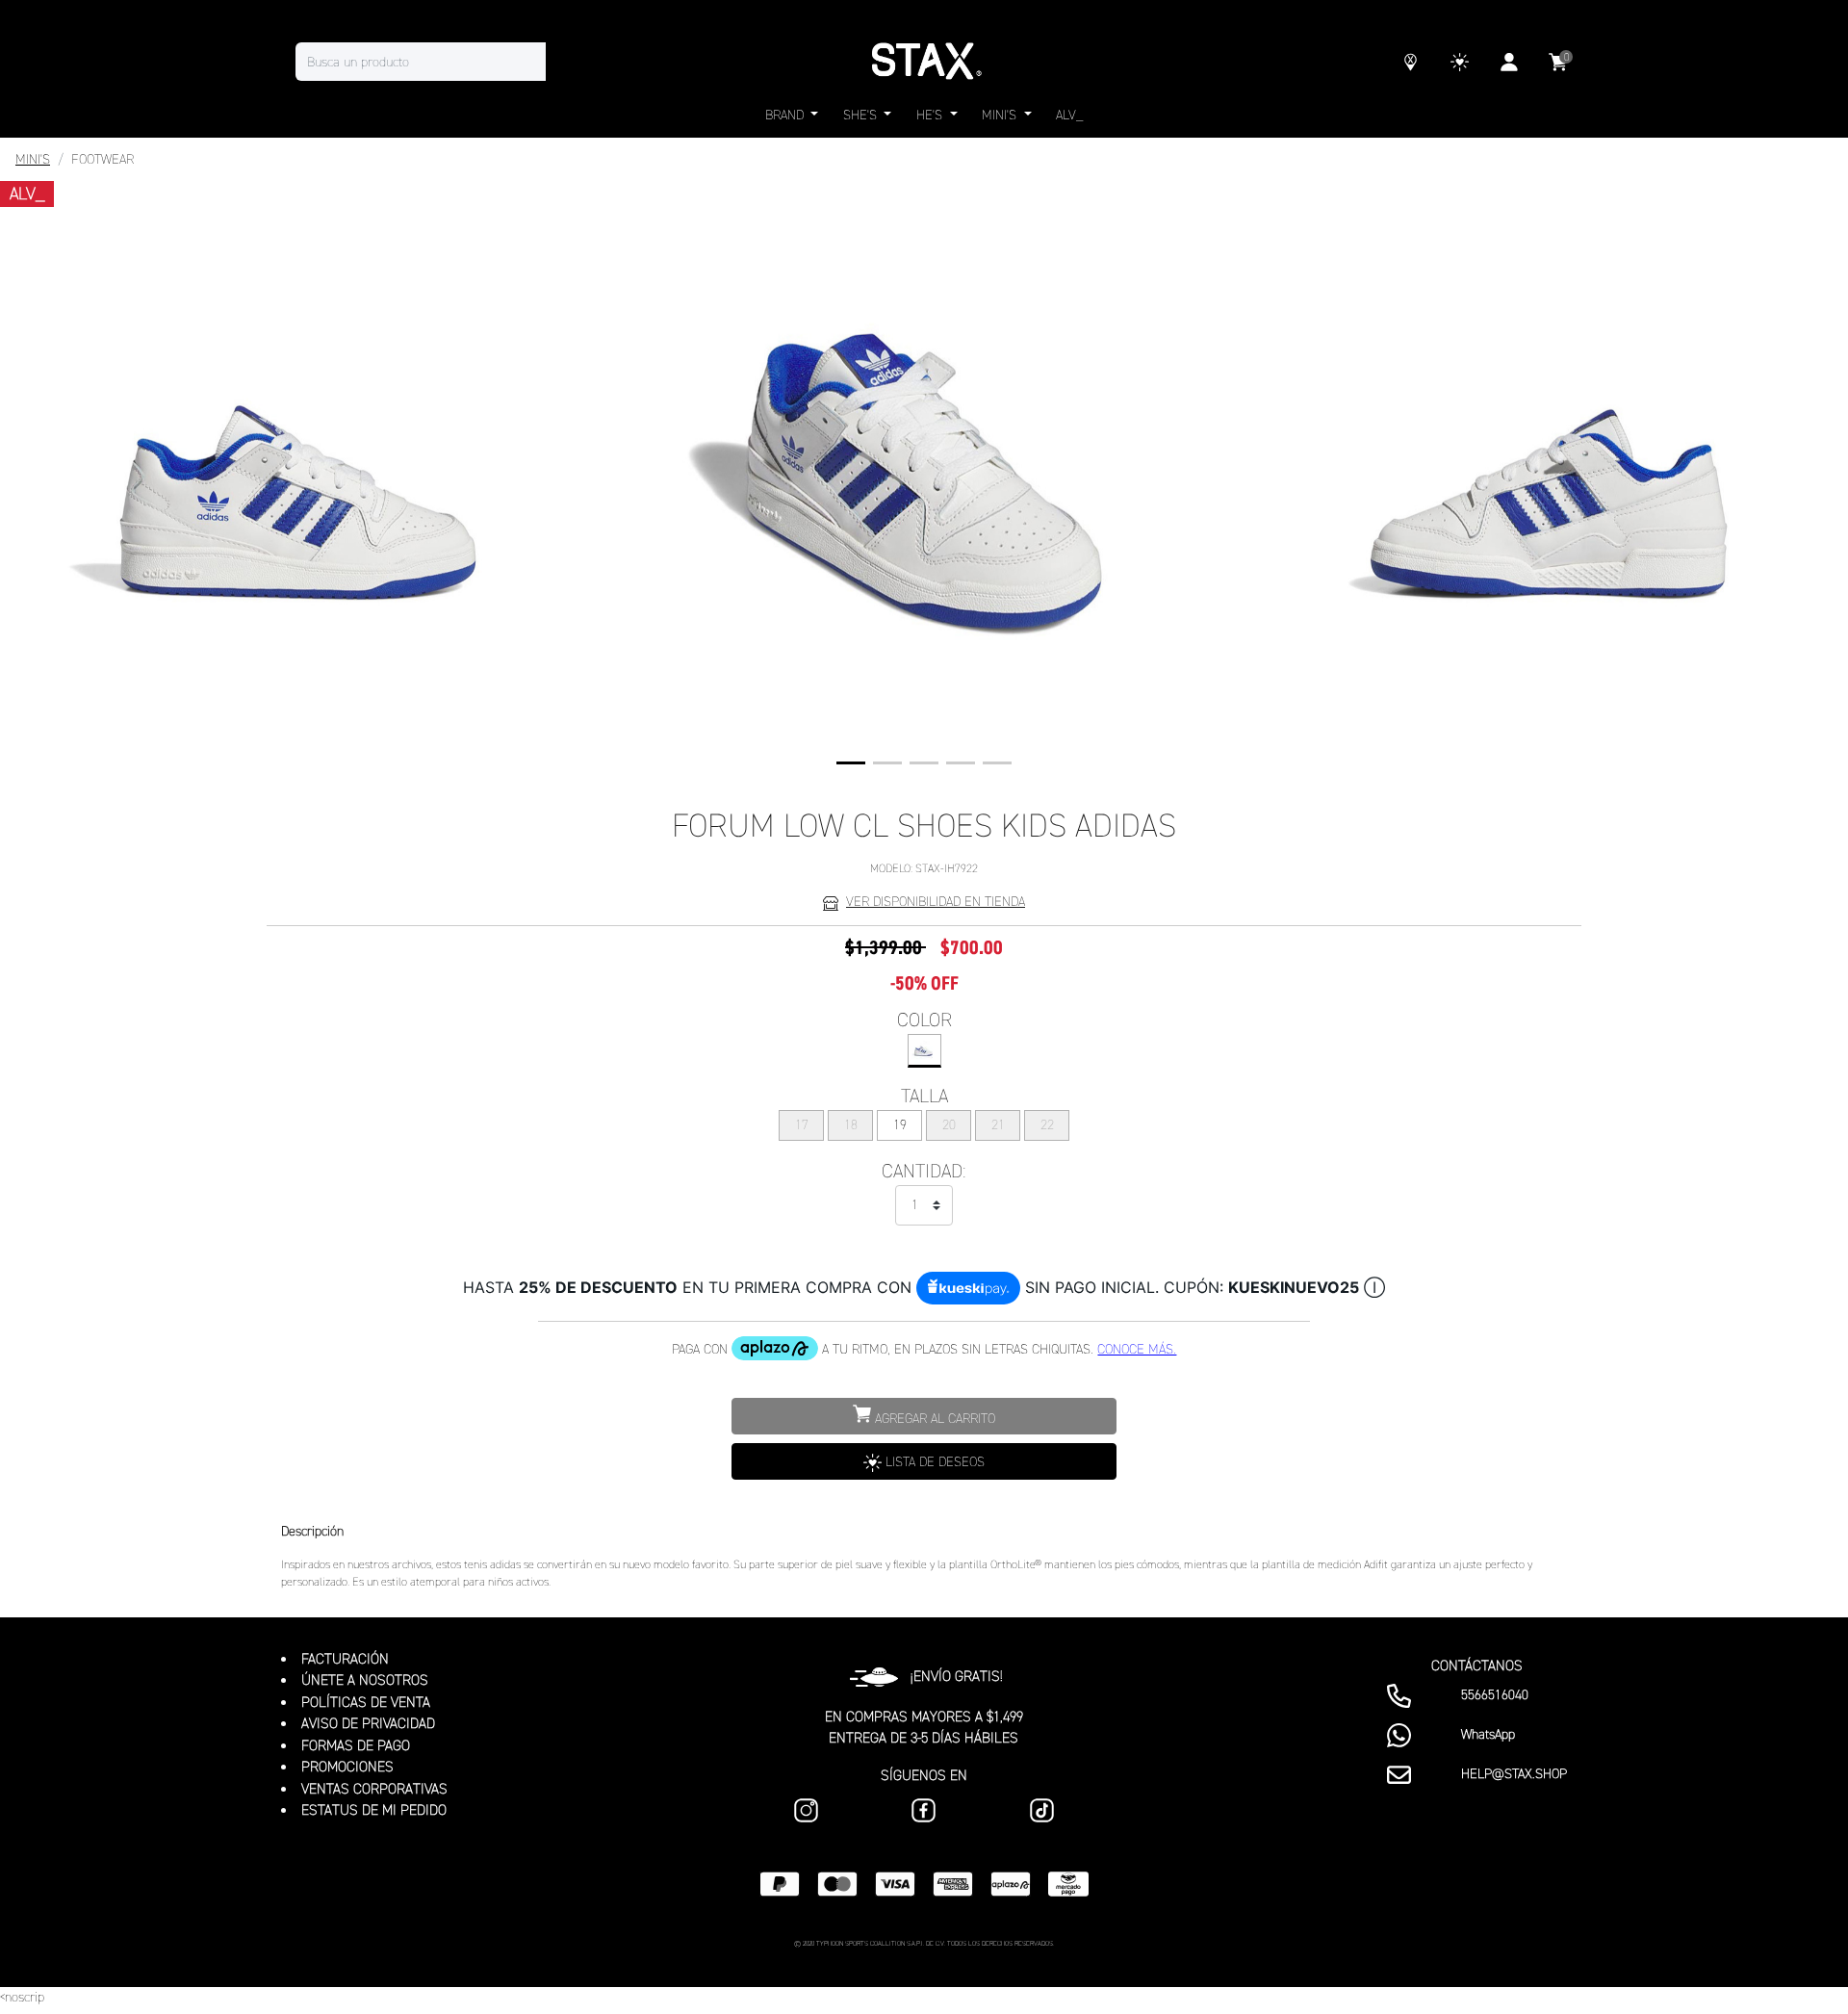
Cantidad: (924, 1171)
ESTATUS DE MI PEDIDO (374, 1810)
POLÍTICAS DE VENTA (366, 1702)
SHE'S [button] (862, 115)
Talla (924, 1096)
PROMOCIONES (347, 1767)
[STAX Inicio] (924, 62)
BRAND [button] (786, 115)
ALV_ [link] (1069, 115)
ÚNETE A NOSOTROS (365, 1680)
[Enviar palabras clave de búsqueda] (565, 62)
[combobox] (440, 62)
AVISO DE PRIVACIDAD (368, 1723)
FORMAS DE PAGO (356, 1745)
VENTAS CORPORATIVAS (374, 1789)
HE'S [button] (931, 115)
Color (924, 1020)
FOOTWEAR (103, 159)
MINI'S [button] (1001, 115)
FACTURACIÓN (345, 1659)
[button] (851, 763)
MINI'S (33, 159)
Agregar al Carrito (933, 1419)
